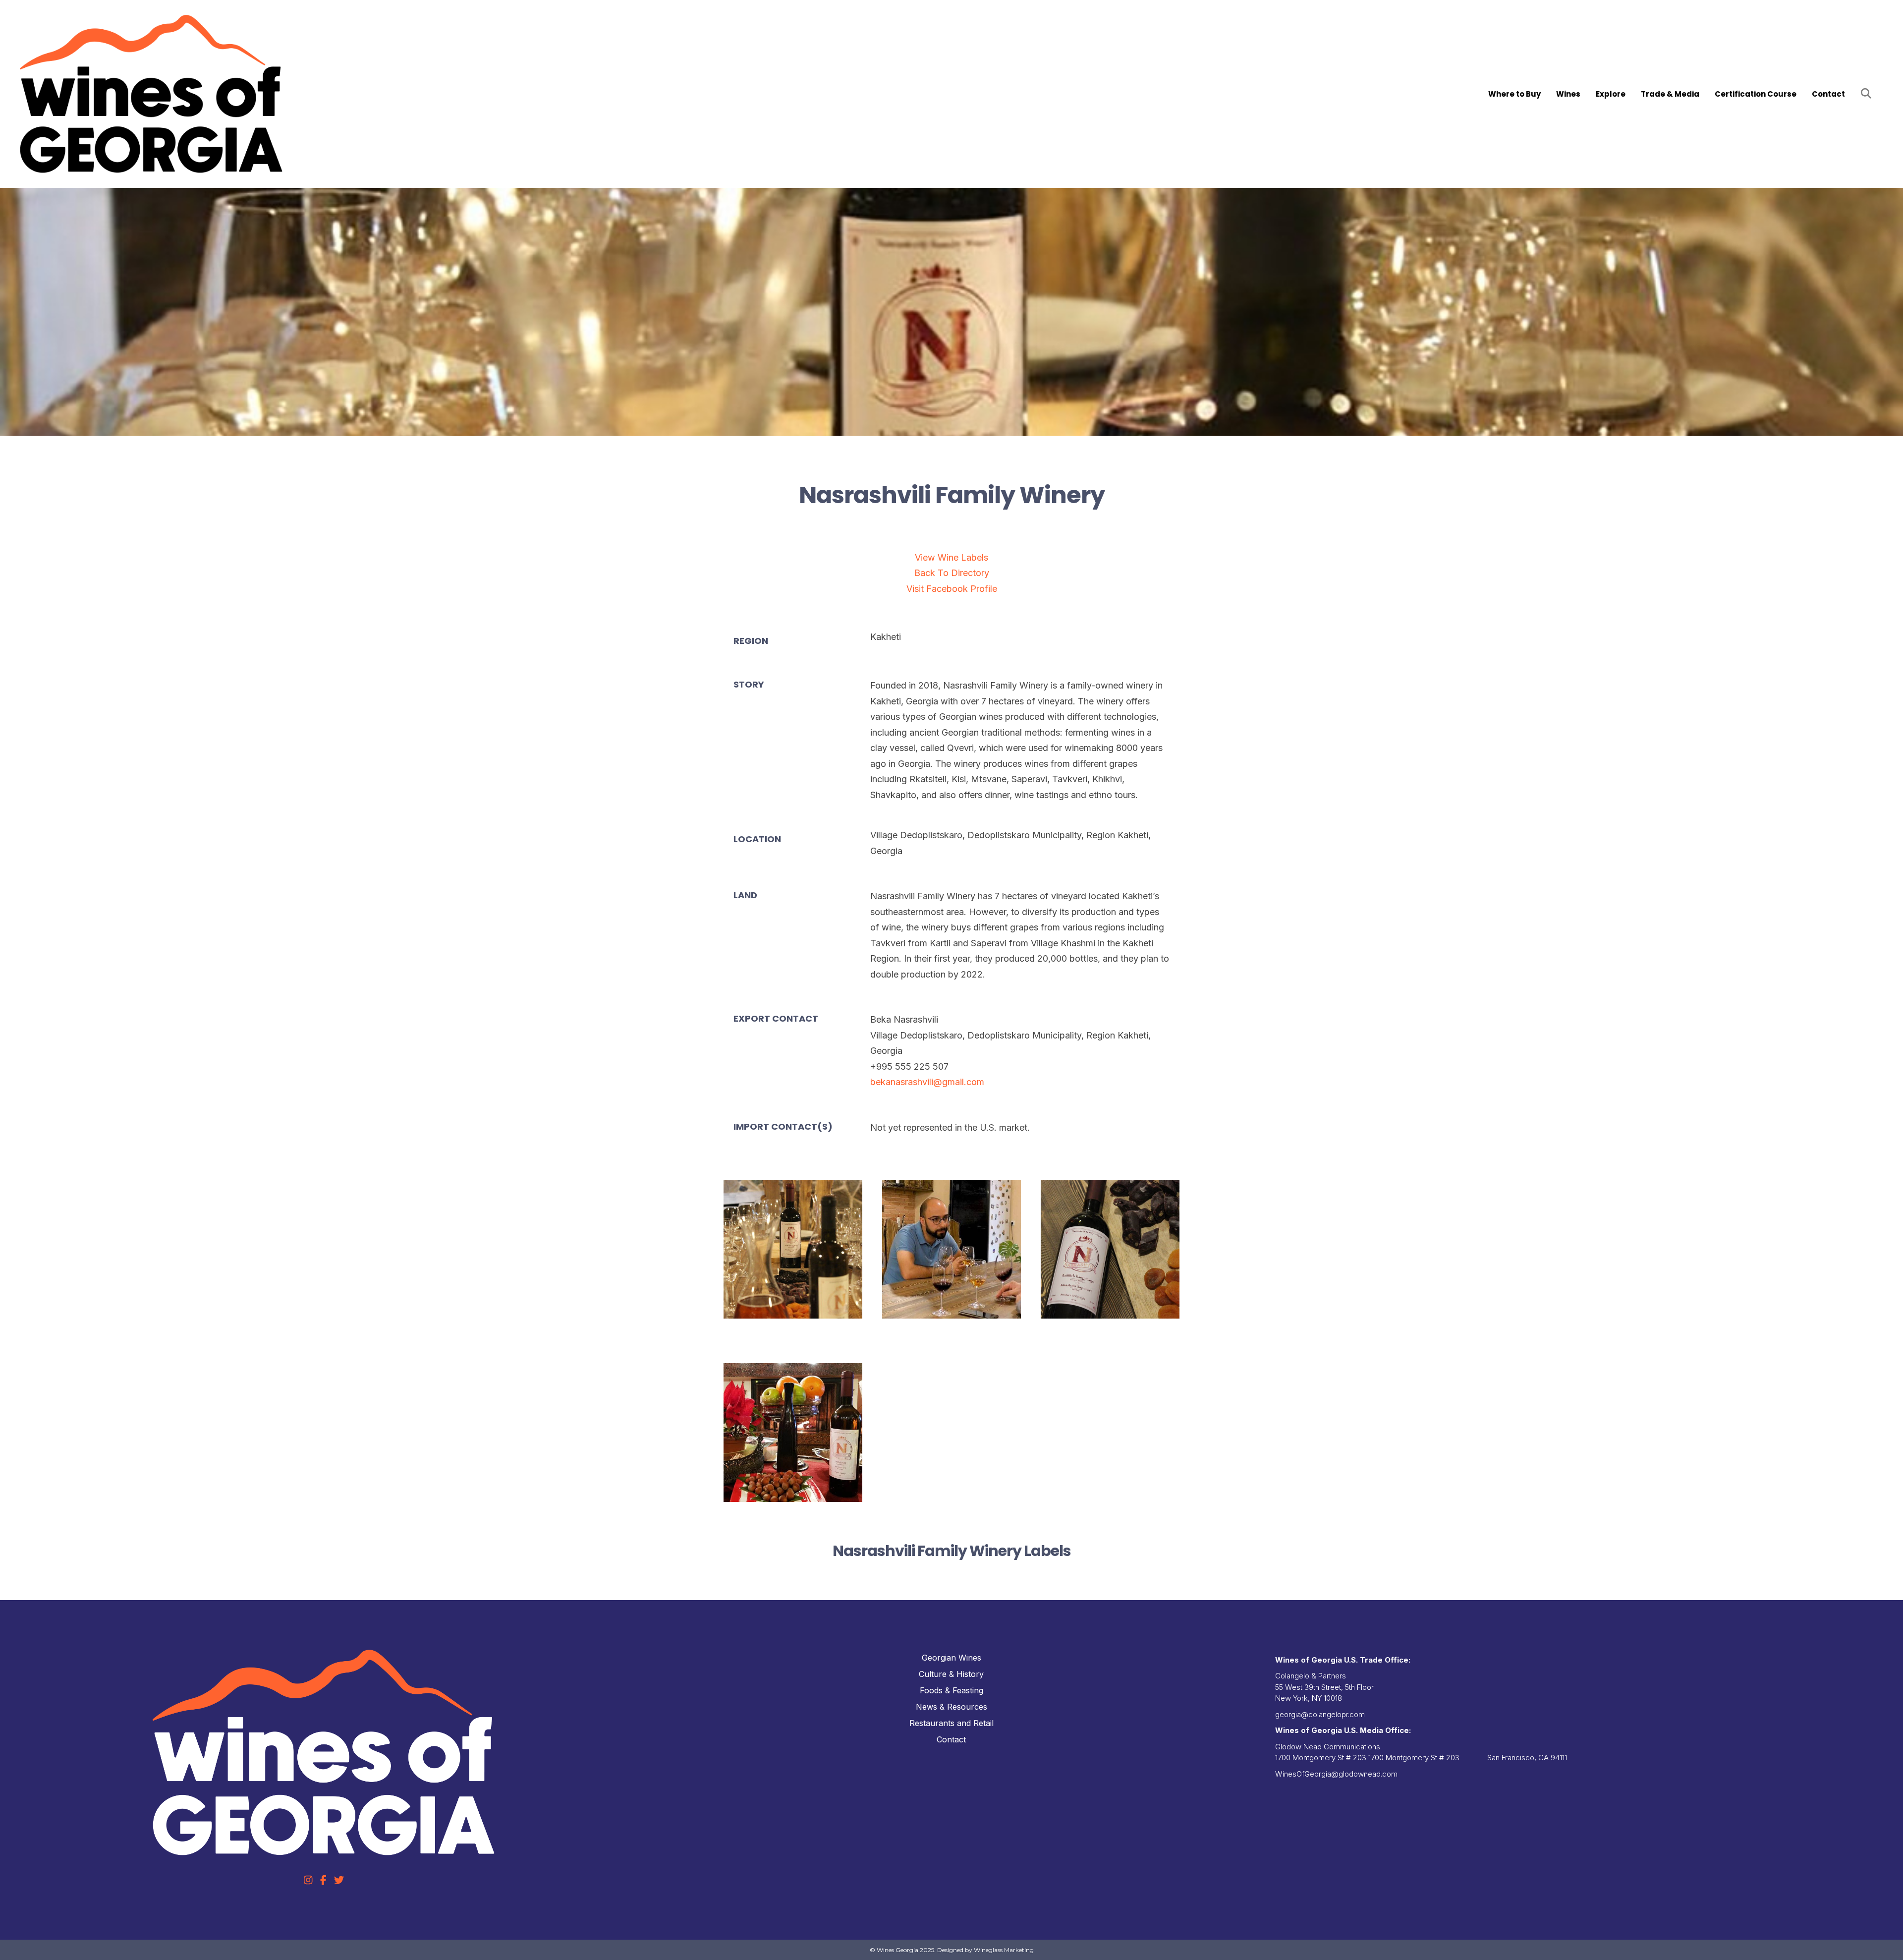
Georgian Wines (951, 1658)
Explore (1611, 94)
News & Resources (951, 1707)
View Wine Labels (951, 557)
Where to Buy (1514, 94)
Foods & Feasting (951, 1690)
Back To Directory (952, 573)
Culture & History (951, 1674)
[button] (1868, 94)
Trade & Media (1670, 94)
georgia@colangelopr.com (1320, 1714)
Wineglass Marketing (1004, 1950)
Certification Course (1756, 94)
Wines (1568, 94)
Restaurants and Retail (951, 1723)
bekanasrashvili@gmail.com (927, 1082)
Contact (1828, 94)
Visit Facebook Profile (952, 589)
